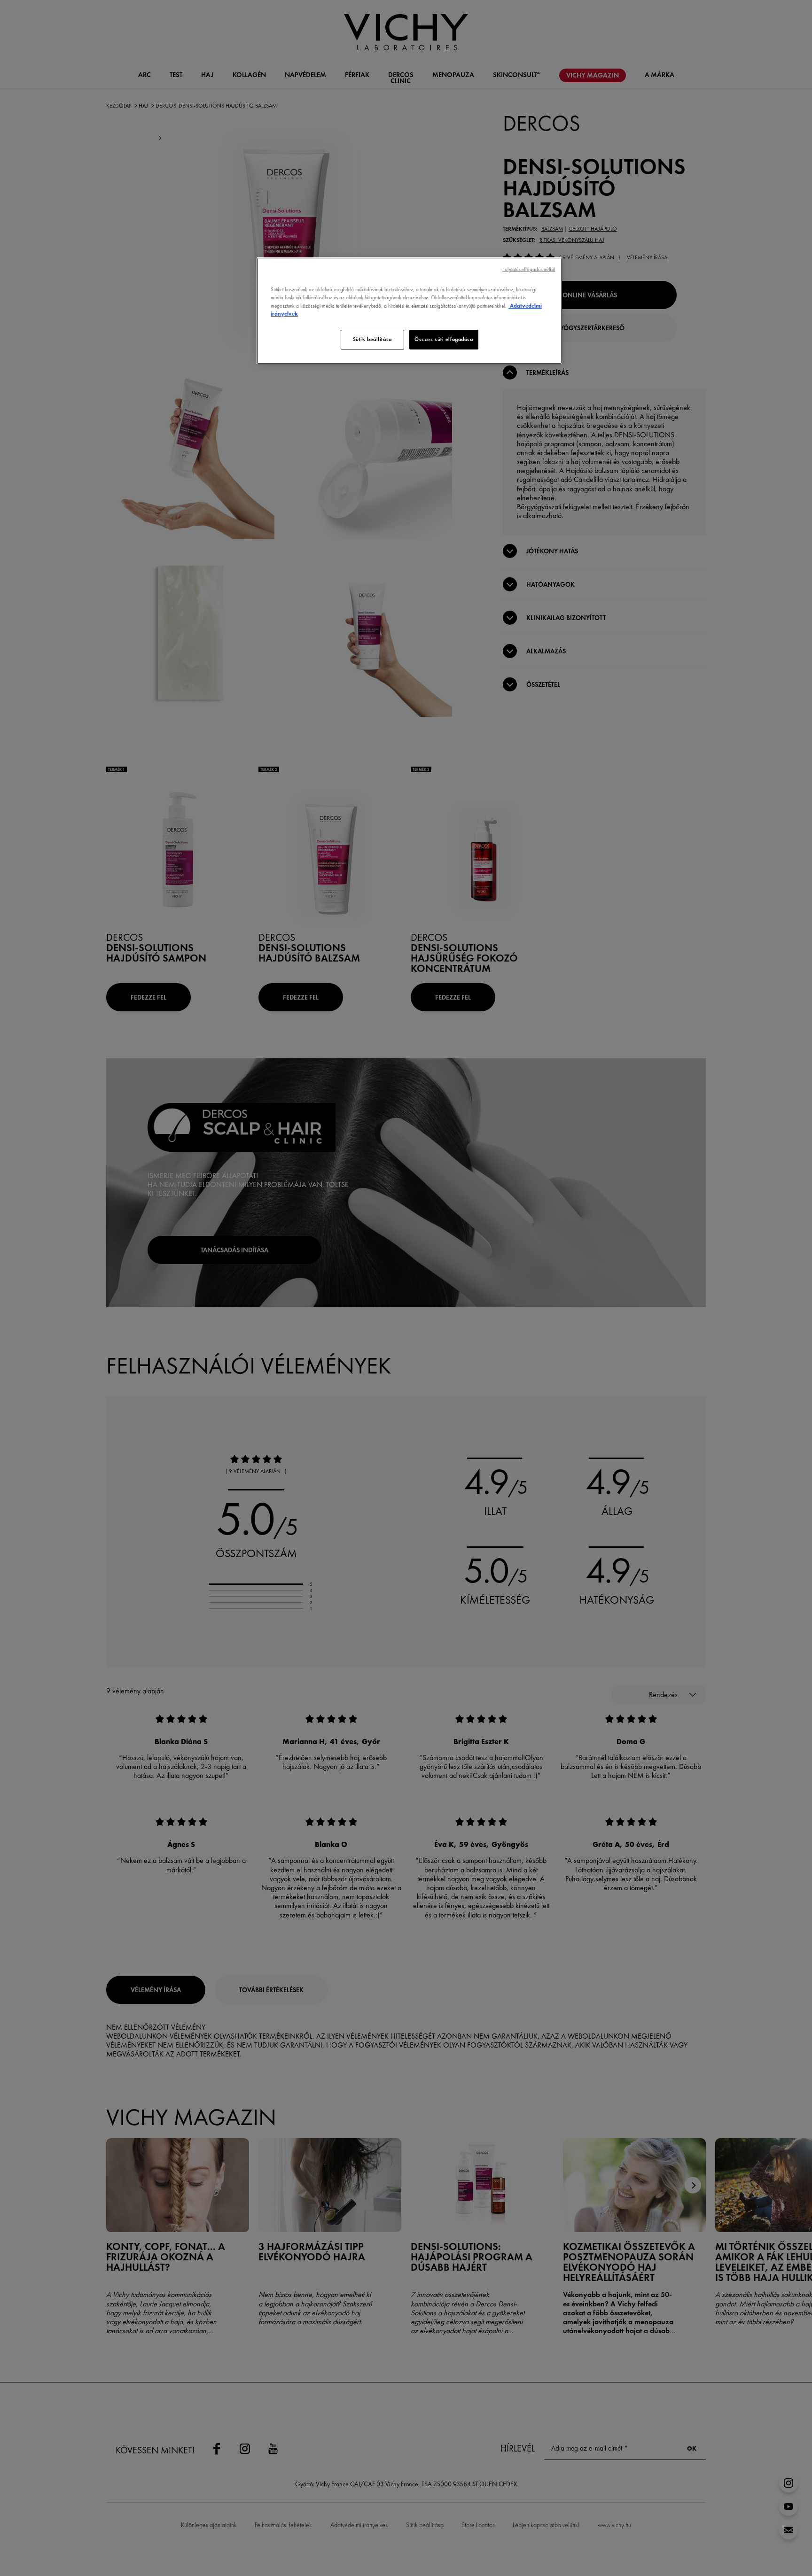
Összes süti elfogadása (444, 339)
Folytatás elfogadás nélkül (529, 269)
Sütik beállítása (372, 339)
